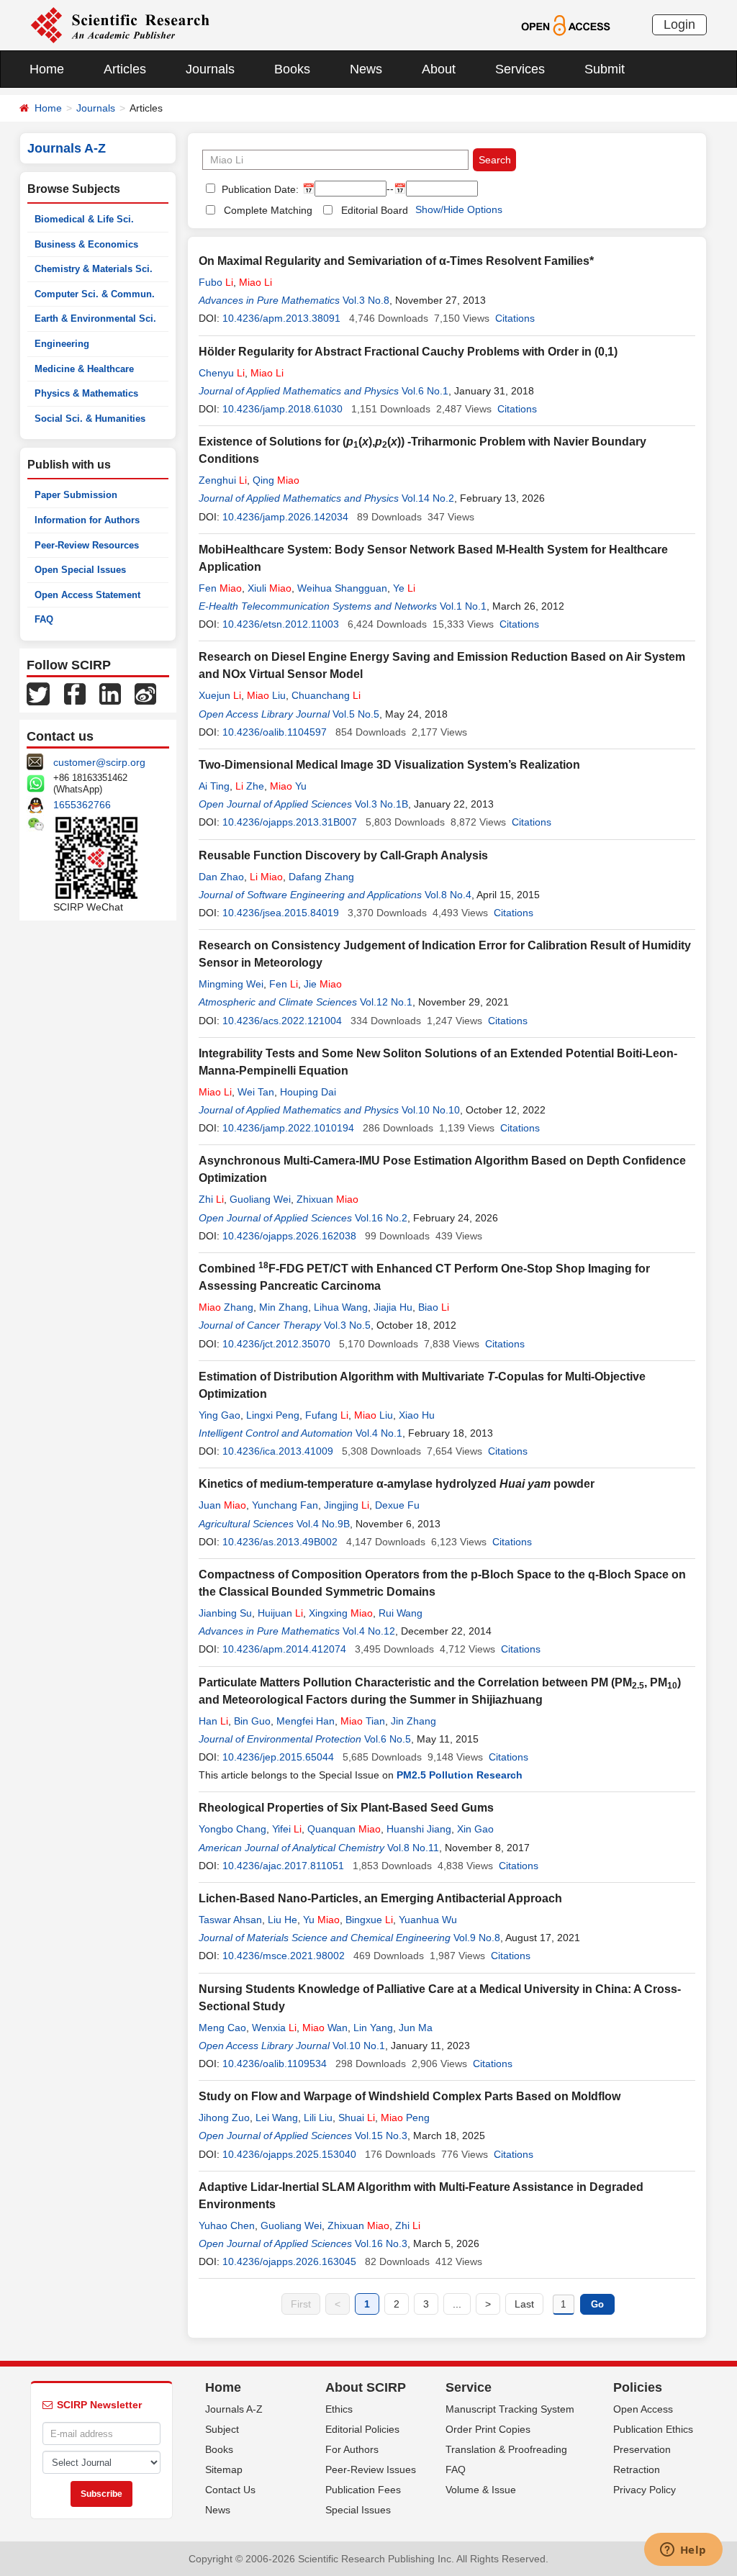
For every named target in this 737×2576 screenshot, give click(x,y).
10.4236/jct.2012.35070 (276, 1344)
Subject (222, 2429)
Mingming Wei (231, 984)
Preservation (642, 2449)
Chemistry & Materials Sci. (94, 269)
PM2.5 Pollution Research (460, 1775)
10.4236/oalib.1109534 (275, 2064)
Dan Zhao (221, 877)
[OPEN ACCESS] (565, 24)
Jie (323, 984)
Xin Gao (475, 1829)
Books (292, 69)
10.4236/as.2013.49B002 (280, 1542)
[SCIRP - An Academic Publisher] (120, 24)
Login (679, 24)
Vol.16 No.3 (381, 2243)
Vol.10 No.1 (359, 2046)
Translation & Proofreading (506, 2449)
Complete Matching (268, 210)
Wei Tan (256, 1092)
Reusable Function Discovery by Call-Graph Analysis (343, 855)
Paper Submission (76, 495)
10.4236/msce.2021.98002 (284, 1956)
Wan (325, 2028)
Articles (125, 69)
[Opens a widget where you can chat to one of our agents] (683, 2551)
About (439, 69)
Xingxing (341, 1613)
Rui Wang (401, 1613)
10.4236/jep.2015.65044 (278, 1757)
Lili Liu (318, 2118)
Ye (404, 588)
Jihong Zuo (224, 2118)
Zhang (226, 1307)
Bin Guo (252, 1721)
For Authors (352, 2449)
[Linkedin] (110, 693)
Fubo (216, 282)
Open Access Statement (87, 595)
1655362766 (82, 805)
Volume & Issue (481, 2490)
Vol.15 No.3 (381, 2136)
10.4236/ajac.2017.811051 (283, 1866)
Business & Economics (86, 244)
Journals (210, 69)
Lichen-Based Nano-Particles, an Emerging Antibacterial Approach (380, 1898)
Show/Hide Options (459, 209)
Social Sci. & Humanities (90, 419)
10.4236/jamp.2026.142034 (285, 517)
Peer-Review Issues (371, 2469)
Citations (515, 318)
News (366, 69)
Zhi (211, 1199)
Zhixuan (327, 1199)
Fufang (327, 1415)
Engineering (62, 344)
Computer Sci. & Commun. (95, 294)
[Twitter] (38, 693)
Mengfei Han (306, 1721)
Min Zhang (284, 1307)
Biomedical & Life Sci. (84, 219)
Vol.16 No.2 (381, 1218)
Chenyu (222, 373)
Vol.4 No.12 (369, 1631)
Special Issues (358, 2510)
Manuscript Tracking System (510, 2409)
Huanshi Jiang (419, 1829)
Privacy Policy (645, 2490)
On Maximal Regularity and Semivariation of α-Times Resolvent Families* (396, 261)
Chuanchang (326, 695)
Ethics (339, 2409)
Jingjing (347, 1505)
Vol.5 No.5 (356, 714)
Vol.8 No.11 (413, 1848)
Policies (638, 2387)
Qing (276, 480)
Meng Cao (222, 2028)
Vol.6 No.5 (388, 1739)
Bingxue (369, 1920)
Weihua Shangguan (342, 588)
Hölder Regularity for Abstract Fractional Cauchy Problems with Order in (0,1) (408, 352)
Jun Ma (416, 2028)
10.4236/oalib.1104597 (275, 732)
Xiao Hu (417, 1415)
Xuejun (220, 695)
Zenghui (223, 480)
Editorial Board (375, 210)
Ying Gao (220, 1415)
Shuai (357, 2118)
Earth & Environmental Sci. (95, 318)
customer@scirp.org (99, 762)
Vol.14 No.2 (428, 498)
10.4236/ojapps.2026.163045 (289, 2261)
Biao (434, 1307)
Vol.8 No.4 (448, 895)
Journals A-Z (234, 2409)
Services (520, 69)
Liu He (282, 1920)
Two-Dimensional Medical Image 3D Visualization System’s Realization (389, 765)
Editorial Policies (362, 2429)
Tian (363, 1721)
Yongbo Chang (232, 1829)
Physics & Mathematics (86, 393)
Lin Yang (373, 2028)
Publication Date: (259, 189)
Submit (605, 69)
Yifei (287, 1829)
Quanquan (344, 1829)
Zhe (250, 786)
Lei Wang (277, 2118)
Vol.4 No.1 (379, 1433)
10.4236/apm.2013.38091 (281, 318)
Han (213, 1721)
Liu (266, 695)
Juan (222, 1505)
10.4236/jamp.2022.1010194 (288, 1128)
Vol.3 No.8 (366, 300)
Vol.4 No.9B (323, 1524)
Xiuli (270, 588)
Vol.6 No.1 (425, 391)
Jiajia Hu (393, 1307)
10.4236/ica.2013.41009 (278, 1451)
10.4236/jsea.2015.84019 (281, 913)
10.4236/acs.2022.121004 (282, 1021)
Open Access (643, 2409)
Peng (405, 2118)
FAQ (44, 619)
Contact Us (230, 2490)
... (457, 2304)
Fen (220, 588)
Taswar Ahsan (230, 1920)
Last (524, 2304)
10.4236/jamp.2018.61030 (282, 409)
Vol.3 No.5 (347, 1325)
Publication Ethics (653, 2429)
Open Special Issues (80, 570)
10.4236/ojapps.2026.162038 (289, 1236)
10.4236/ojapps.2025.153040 (289, 2154)
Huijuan (280, 1613)
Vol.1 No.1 (463, 606)
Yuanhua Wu (428, 1920)
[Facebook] (75, 693)
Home (47, 69)
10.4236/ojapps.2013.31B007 (290, 822)
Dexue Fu (397, 1505)
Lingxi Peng (273, 1415)
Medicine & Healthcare (84, 369)
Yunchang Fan (285, 1505)
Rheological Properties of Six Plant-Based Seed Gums (346, 1808)
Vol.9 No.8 (477, 1938)
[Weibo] (145, 693)
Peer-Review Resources (87, 545)
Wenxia (274, 2028)
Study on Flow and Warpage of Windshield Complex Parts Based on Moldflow (410, 2096)
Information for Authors (87, 520)
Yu (288, 786)
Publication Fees (363, 2490)
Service (469, 2387)
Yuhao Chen (227, 2225)
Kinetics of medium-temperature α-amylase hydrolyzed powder (397, 1484)
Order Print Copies (488, 2429)
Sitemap (224, 2469)
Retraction (637, 2469)
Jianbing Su (225, 1613)
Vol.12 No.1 (386, 1002)
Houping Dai (308, 1092)
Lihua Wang (341, 1307)
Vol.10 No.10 (431, 1110)
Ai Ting (214, 786)
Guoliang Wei (260, 1199)
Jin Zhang (413, 1721)
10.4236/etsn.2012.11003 (281, 624)
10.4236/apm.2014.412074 (284, 1649)
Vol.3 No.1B (381, 804)
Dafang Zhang (321, 877)
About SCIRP (366, 2387)
